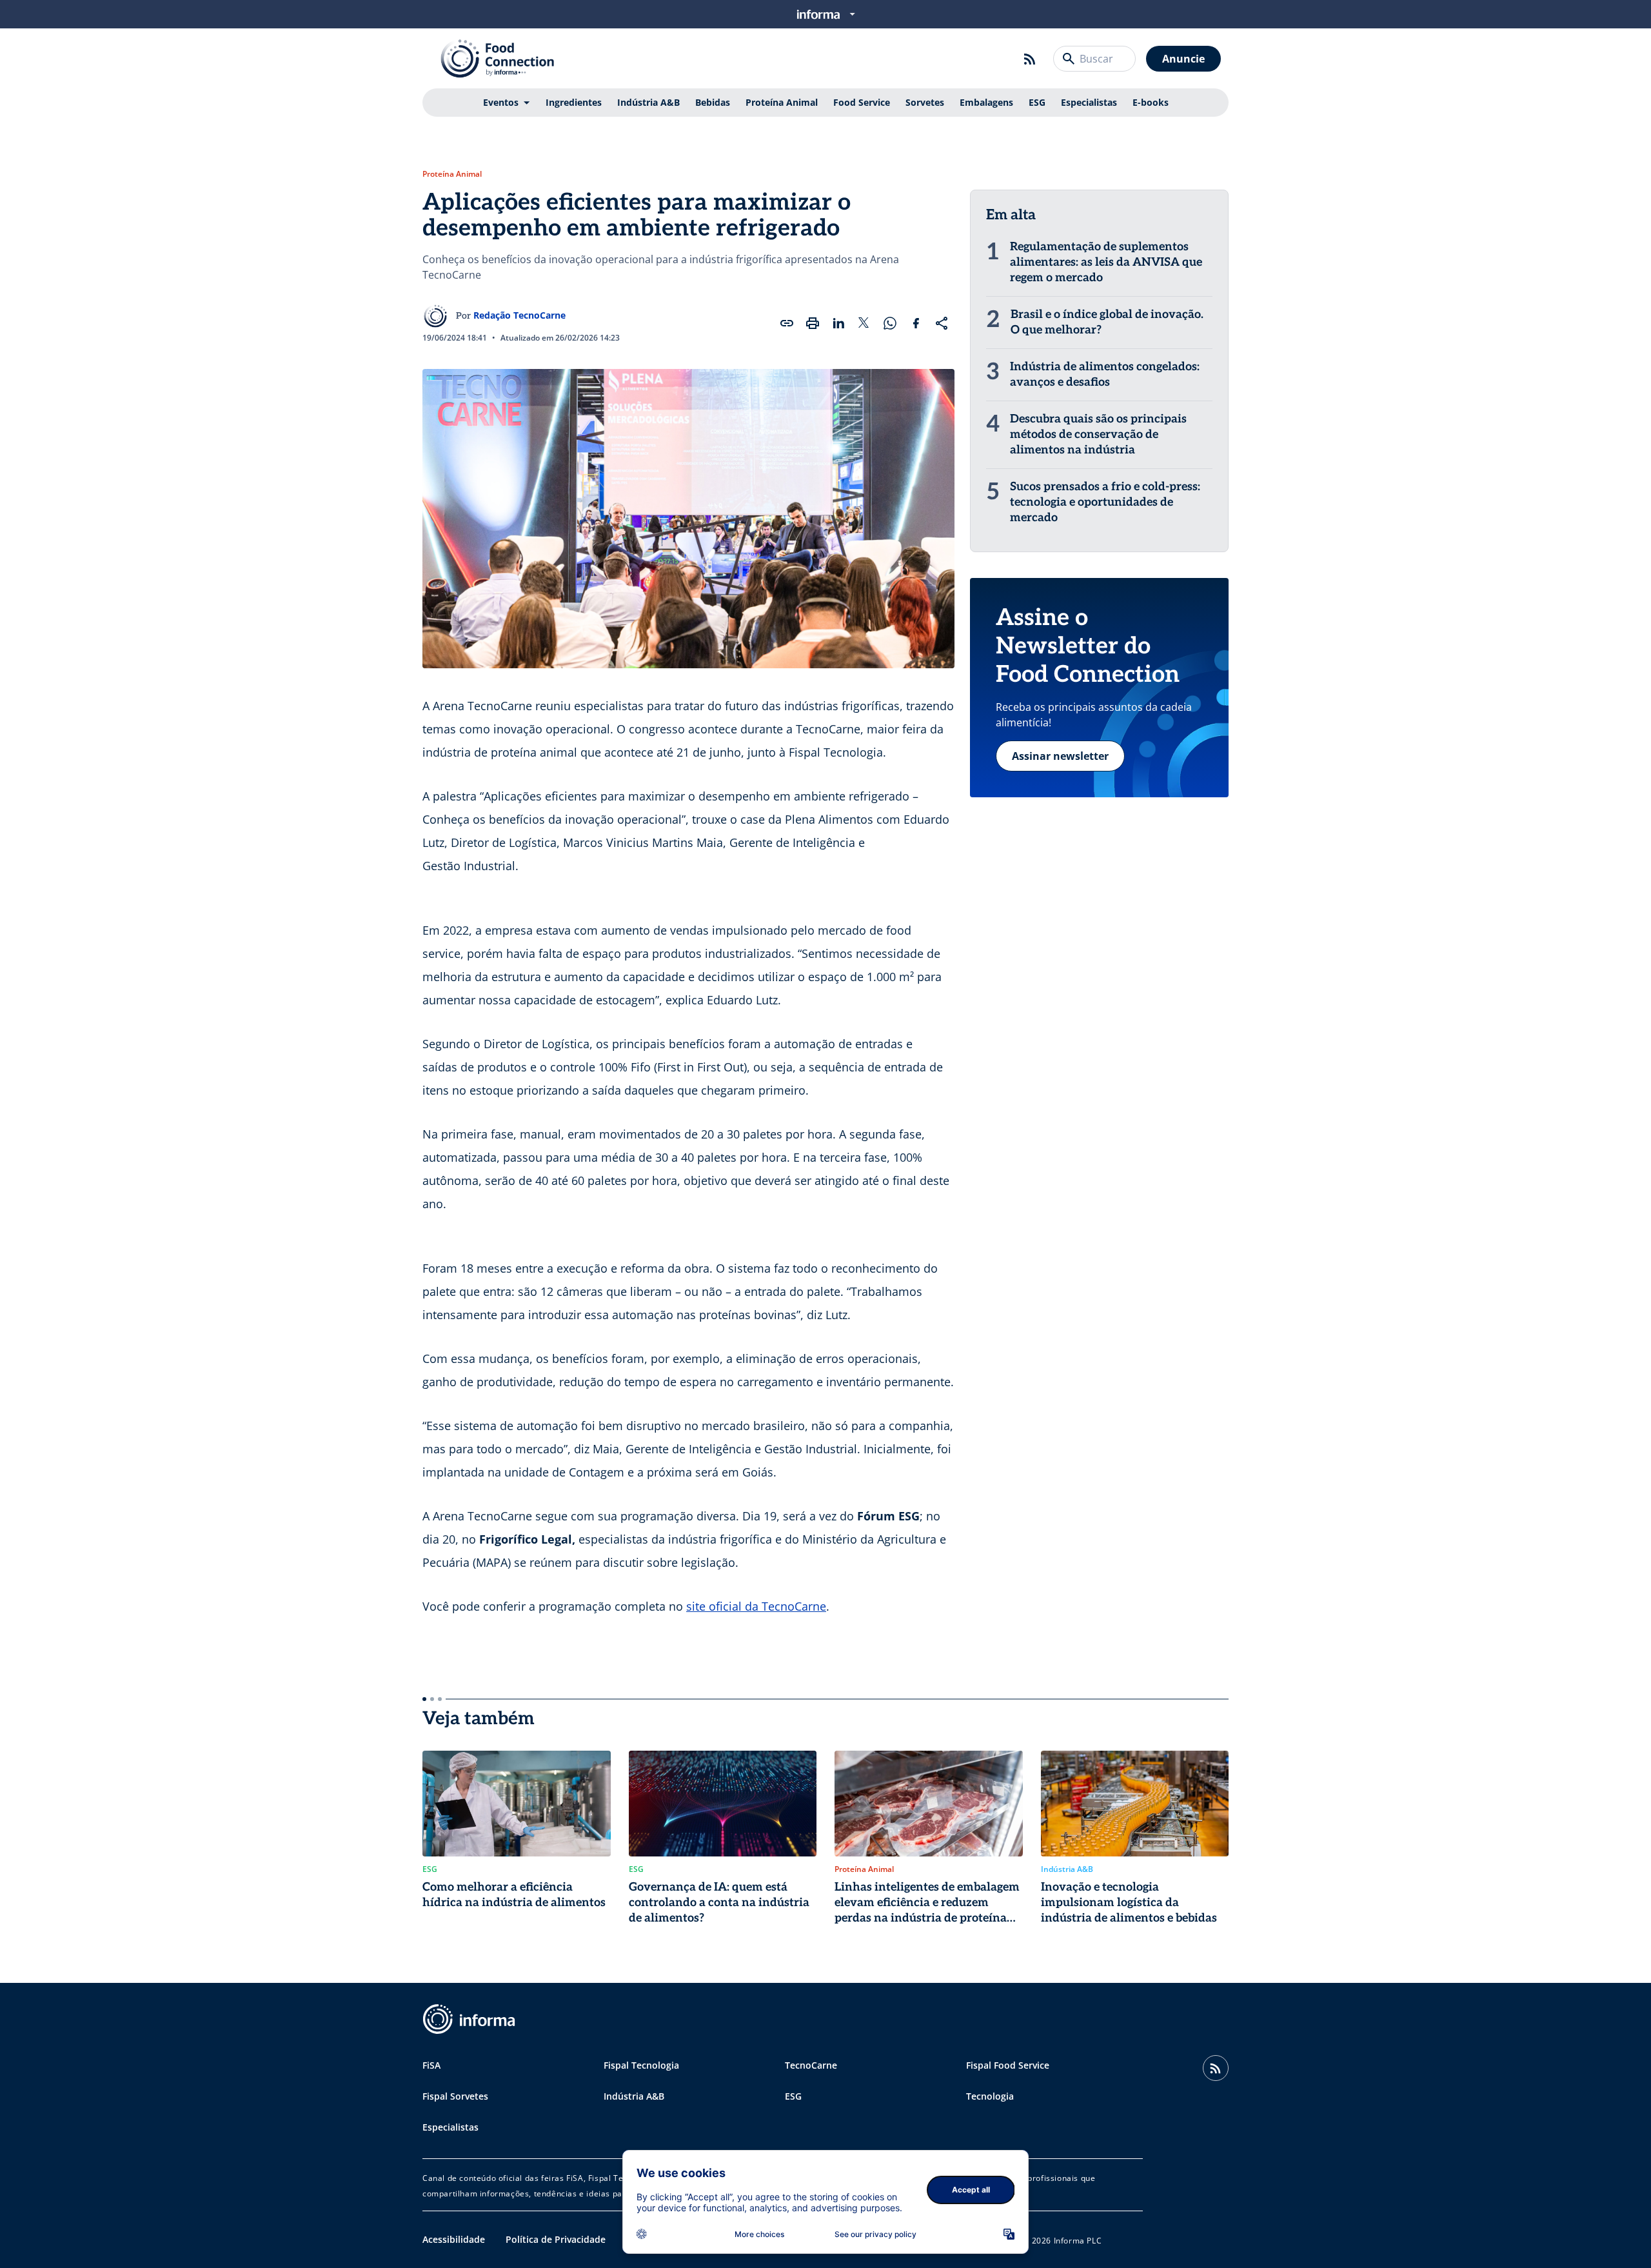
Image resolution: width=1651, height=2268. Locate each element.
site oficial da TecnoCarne (756, 1606)
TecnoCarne (811, 2065)
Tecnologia (990, 2096)
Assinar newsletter (1060, 756)
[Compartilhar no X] (864, 323)
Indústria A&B (648, 102)
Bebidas (713, 102)
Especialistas (1089, 102)
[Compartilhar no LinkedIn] (838, 323)
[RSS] (1030, 59)
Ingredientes (574, 102)
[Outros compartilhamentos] (942, 323)
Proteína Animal (782, 102)
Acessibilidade (454, 2239)
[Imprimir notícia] (813, 323)
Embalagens (986, 102)
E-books (1151, 102)
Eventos (501, 102)
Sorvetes (925, 102)
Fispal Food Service (1008, 2065)
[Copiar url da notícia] (787, 323)
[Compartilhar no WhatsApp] (890, 323)
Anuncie (1183, 59)
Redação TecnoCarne (519, 315)
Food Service (862, 102)
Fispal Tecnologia (641, 2065)
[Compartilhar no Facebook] (916, 323)
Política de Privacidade (556, 2239)
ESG (1037, 102)
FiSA (431, 2065)
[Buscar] (1069, 59)
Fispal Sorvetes (455, 2096)
